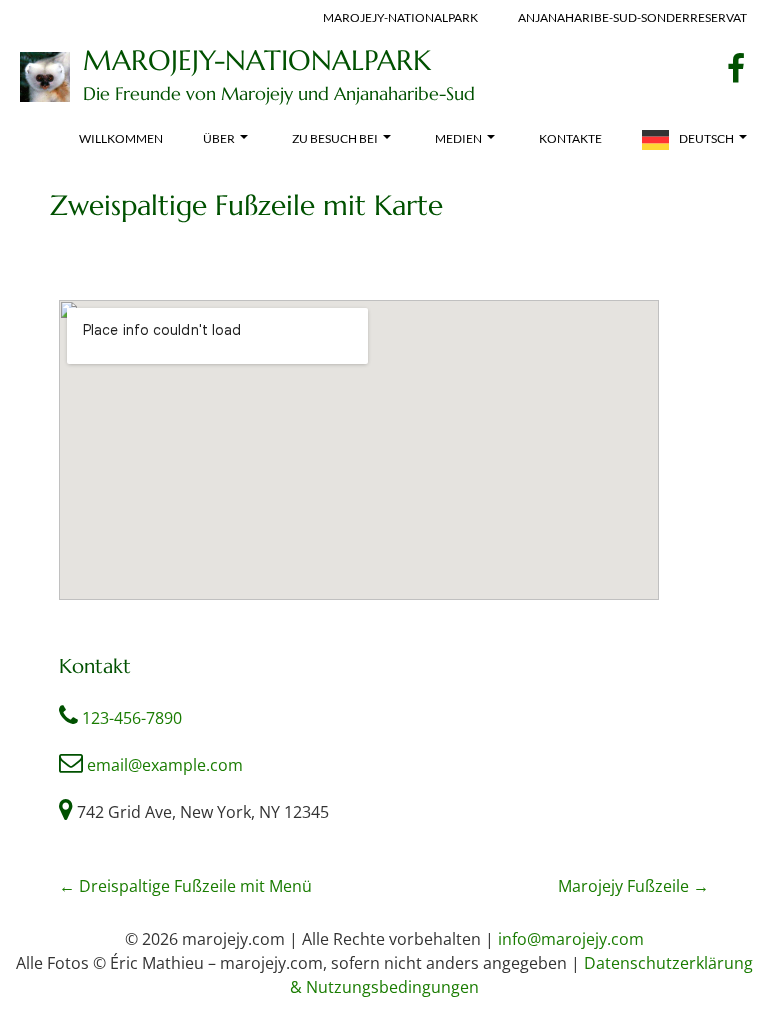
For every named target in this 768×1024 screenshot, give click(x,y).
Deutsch (706, 138)
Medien (458, 138)
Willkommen (121, 138)
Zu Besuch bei (335, 138)
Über (219, 138)
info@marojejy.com (571, 939)
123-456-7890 (132, 718)
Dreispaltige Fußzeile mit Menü (185, 886)
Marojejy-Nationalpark (257, 61)
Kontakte (570, 138)
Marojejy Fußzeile (633, 886)
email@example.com (165, 765)
